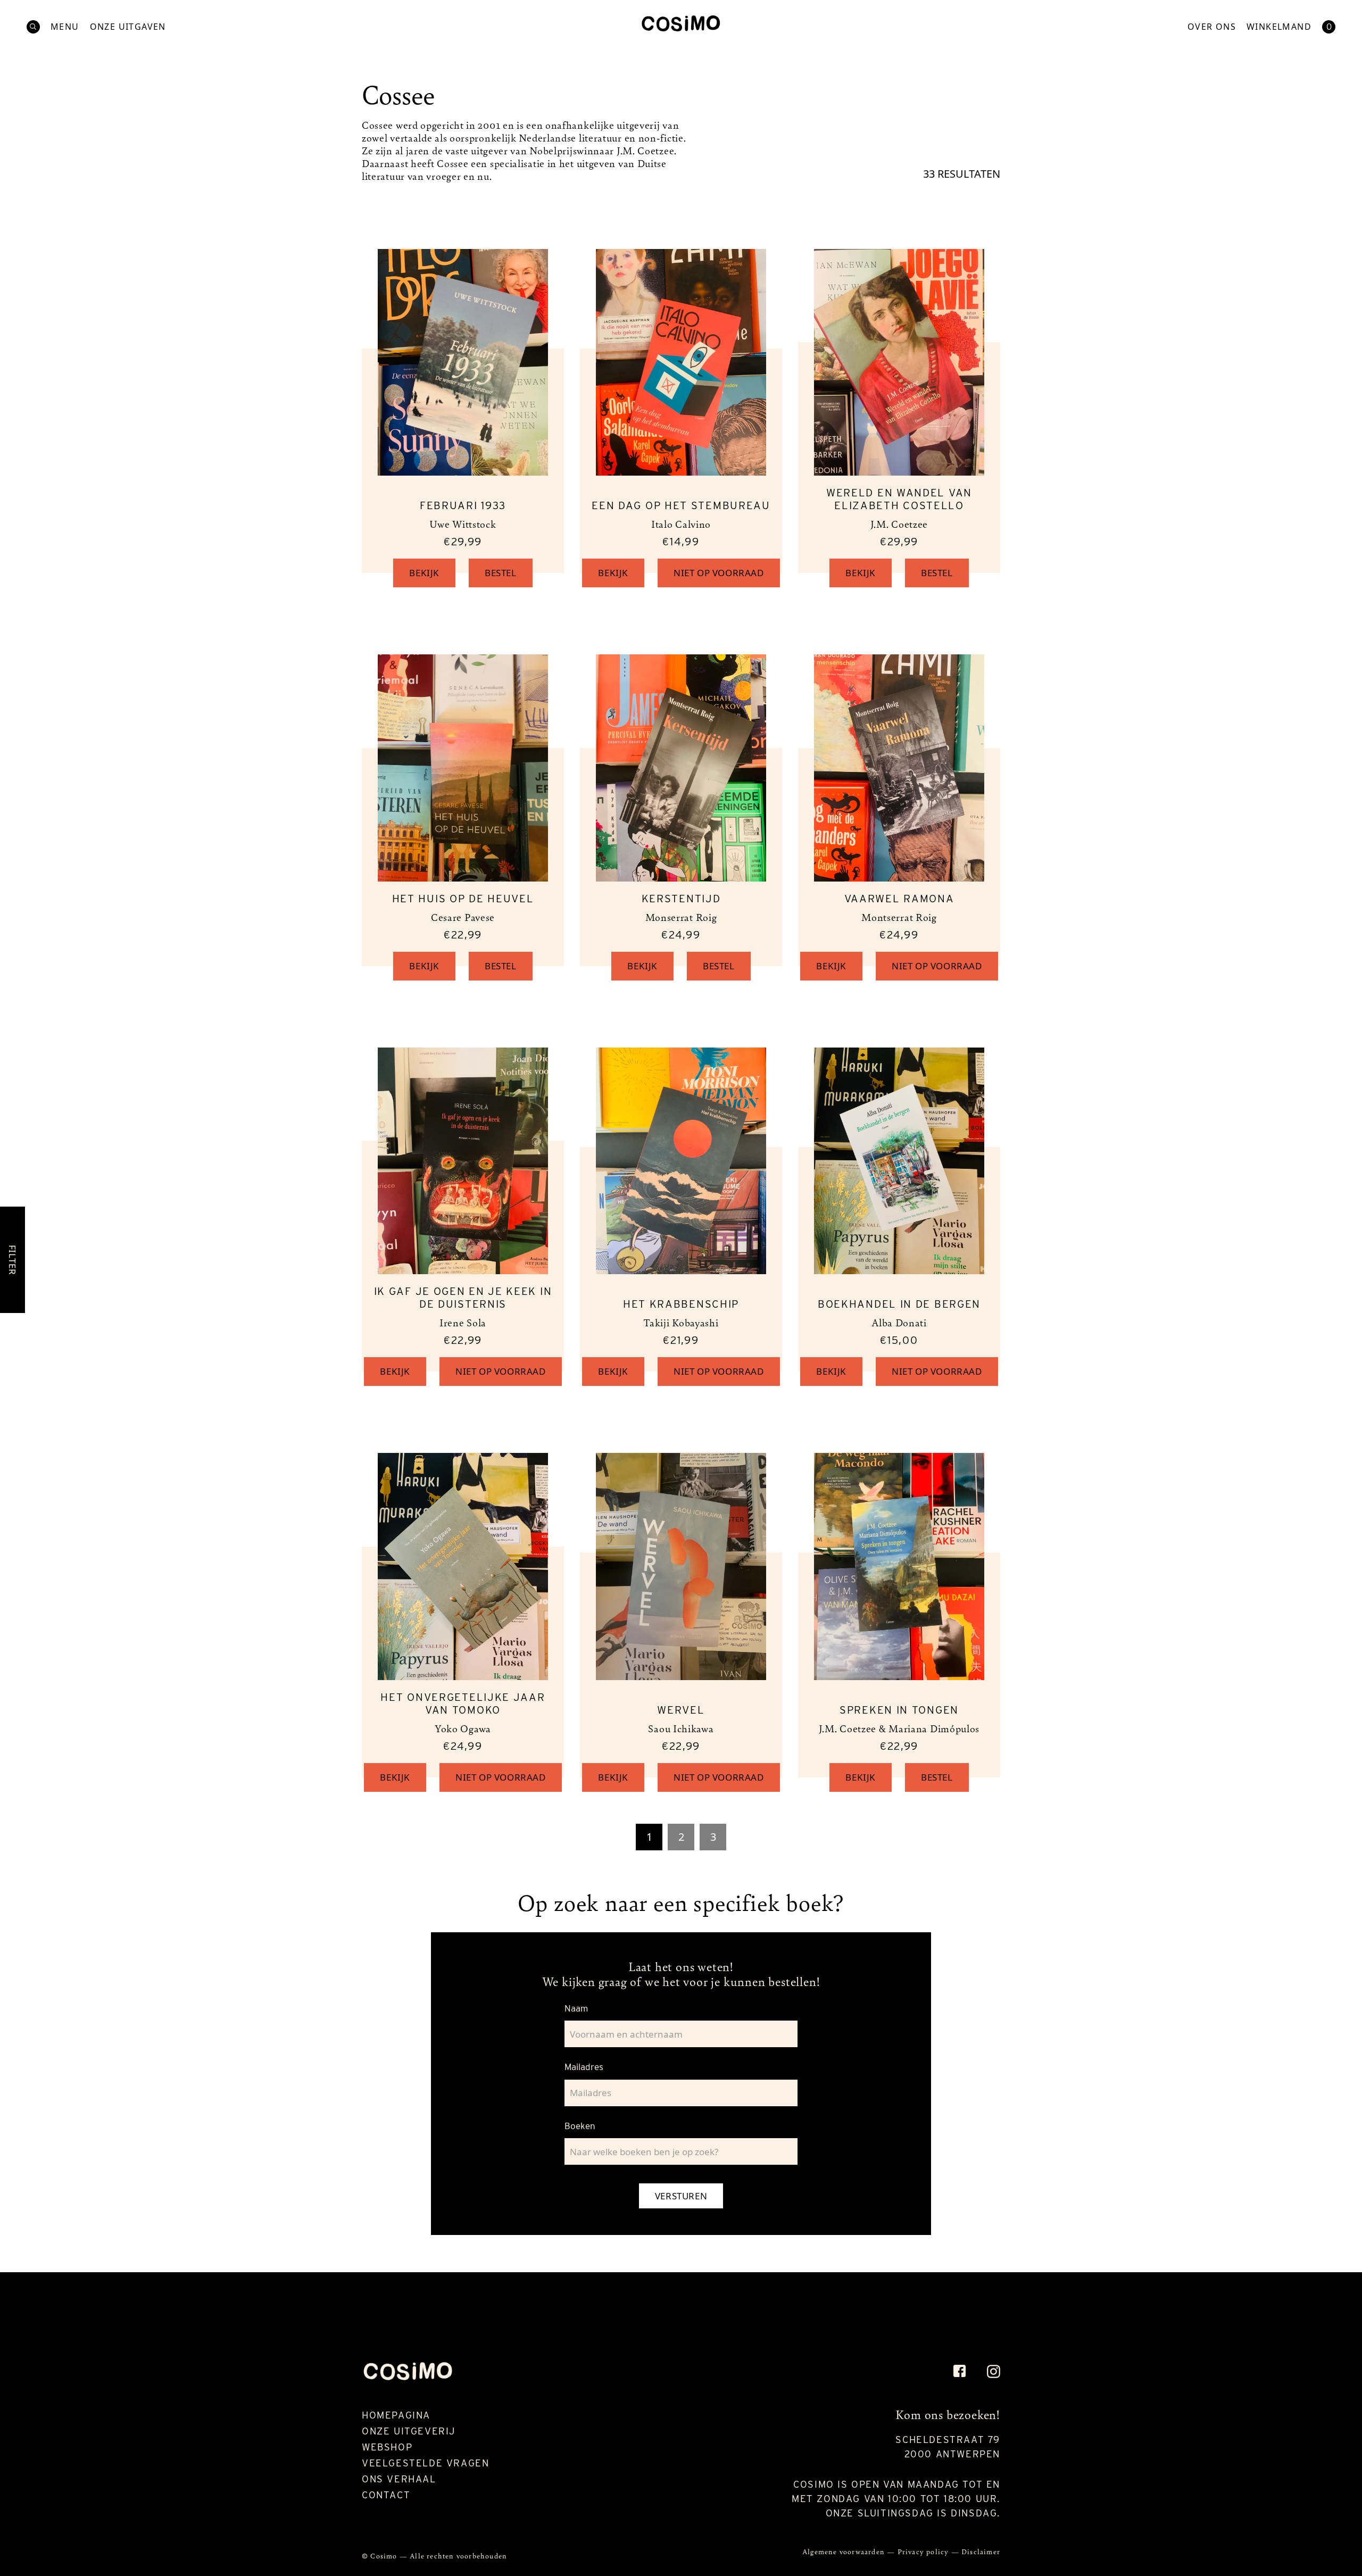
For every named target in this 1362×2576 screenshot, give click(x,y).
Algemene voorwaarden (845, 2551)
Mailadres (584, 2067)
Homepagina (396, 2415)
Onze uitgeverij (409, 2431)
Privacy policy (924, 2551)
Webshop (387, 2447)
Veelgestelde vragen (425, 2463)
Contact (386, 2495)
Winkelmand (1279, 27)
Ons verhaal (399, 2479)
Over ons (1212, 27)
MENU (65, 27)
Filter (13, 1260)
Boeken (580, 2126)
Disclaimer (981, 2551)
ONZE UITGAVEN (128, 27)
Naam (576, 2008)
